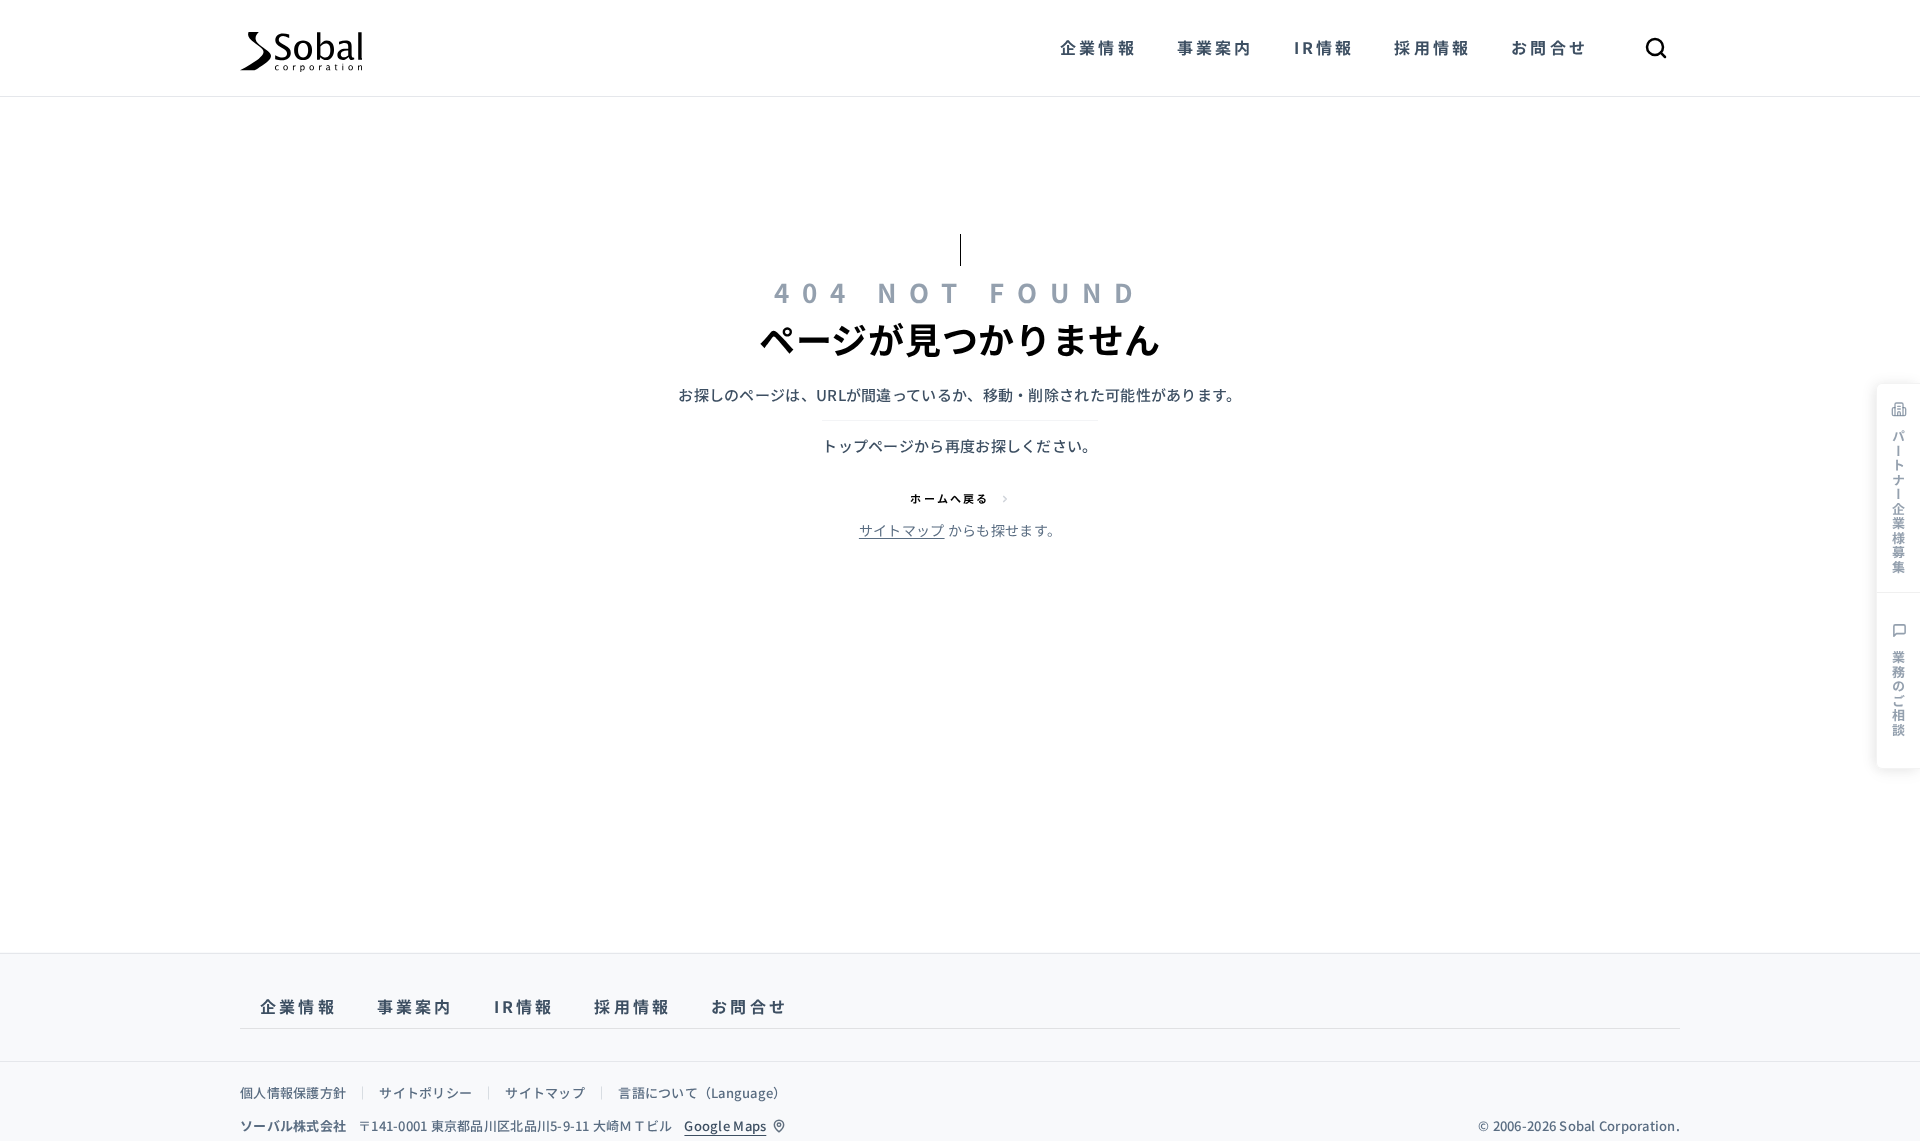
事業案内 (415, 1006)
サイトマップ (902, 530)
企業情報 (298, 1006)
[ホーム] (301, 48)
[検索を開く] (1656, 48)
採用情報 (632, 1006)
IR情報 (524, 1006)
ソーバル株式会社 (293, 1125)
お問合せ (749, 1006)
